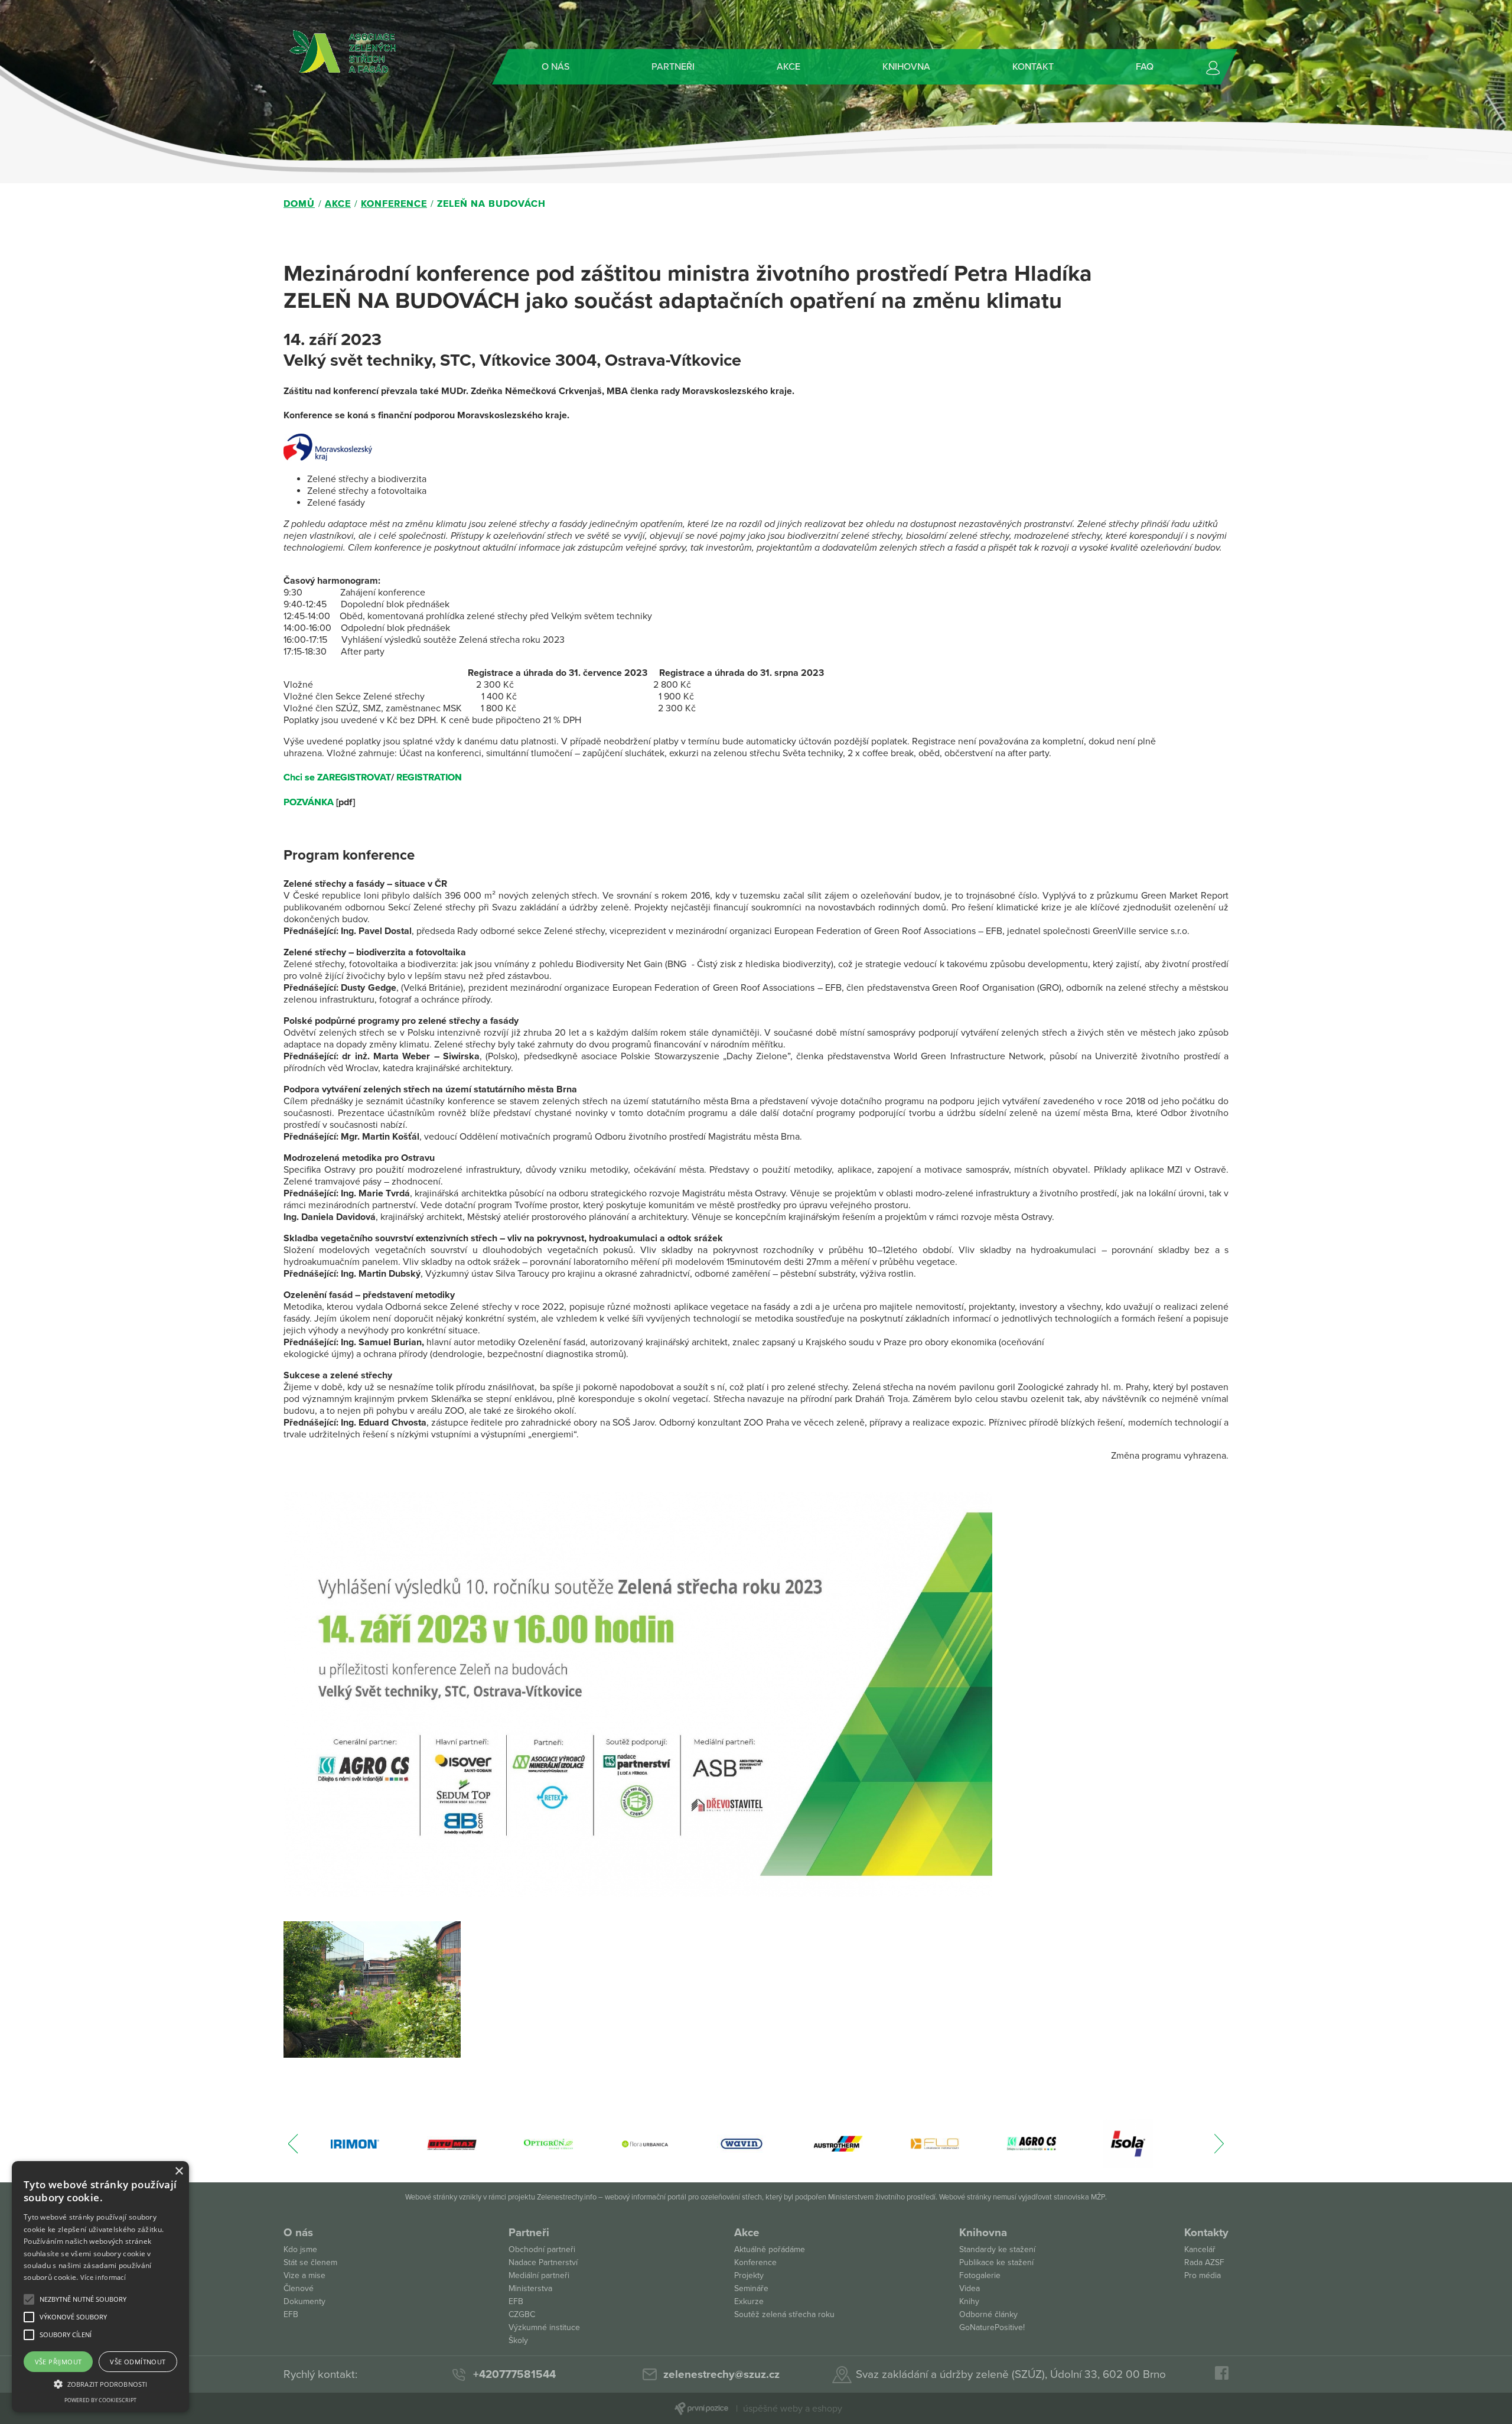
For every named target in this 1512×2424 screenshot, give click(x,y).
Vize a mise (304, 2275)
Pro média (1203, 2275)
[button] (83, 2299)
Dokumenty (304, 2301)
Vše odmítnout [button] (138, 2362)
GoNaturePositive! (992, 2327)
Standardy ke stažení (997, 2249)
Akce (338, 204)
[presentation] (293, 2150)
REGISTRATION (429, 777)
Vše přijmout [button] (58, 2362)
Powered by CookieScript (100, 2400)
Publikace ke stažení (996, 2262)
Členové (299, 2288)
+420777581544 (514, 2374)
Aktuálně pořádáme (770, 2249)
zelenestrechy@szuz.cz (721, 2374)
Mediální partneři (539, 2275)
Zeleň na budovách (491, 204)
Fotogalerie (980, 2275)
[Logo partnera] (355, 2144)
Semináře (751, 2288)
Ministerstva (530, 2288)
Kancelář (1200, 2249)
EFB (291, 2314)
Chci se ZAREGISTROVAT (337, 777)
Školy (518, 2340)
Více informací (103, 2277)
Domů (299, 204)
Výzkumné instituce (544, 2327)
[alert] (100, 2287)
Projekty (749, 2275)
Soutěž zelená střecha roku (784, 2314)
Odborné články (988, 2314)
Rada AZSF (1204, 2262)
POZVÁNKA (309, 802)
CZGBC (522, 2314)
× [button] (179, 2171)
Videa (970, 2288)
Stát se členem (310, 2262)
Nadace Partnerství (543, 2262)
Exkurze (749, 2301)
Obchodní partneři (542, 2249)
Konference (394, 204)
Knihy (969, 2301)
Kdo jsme (300, 2249)
